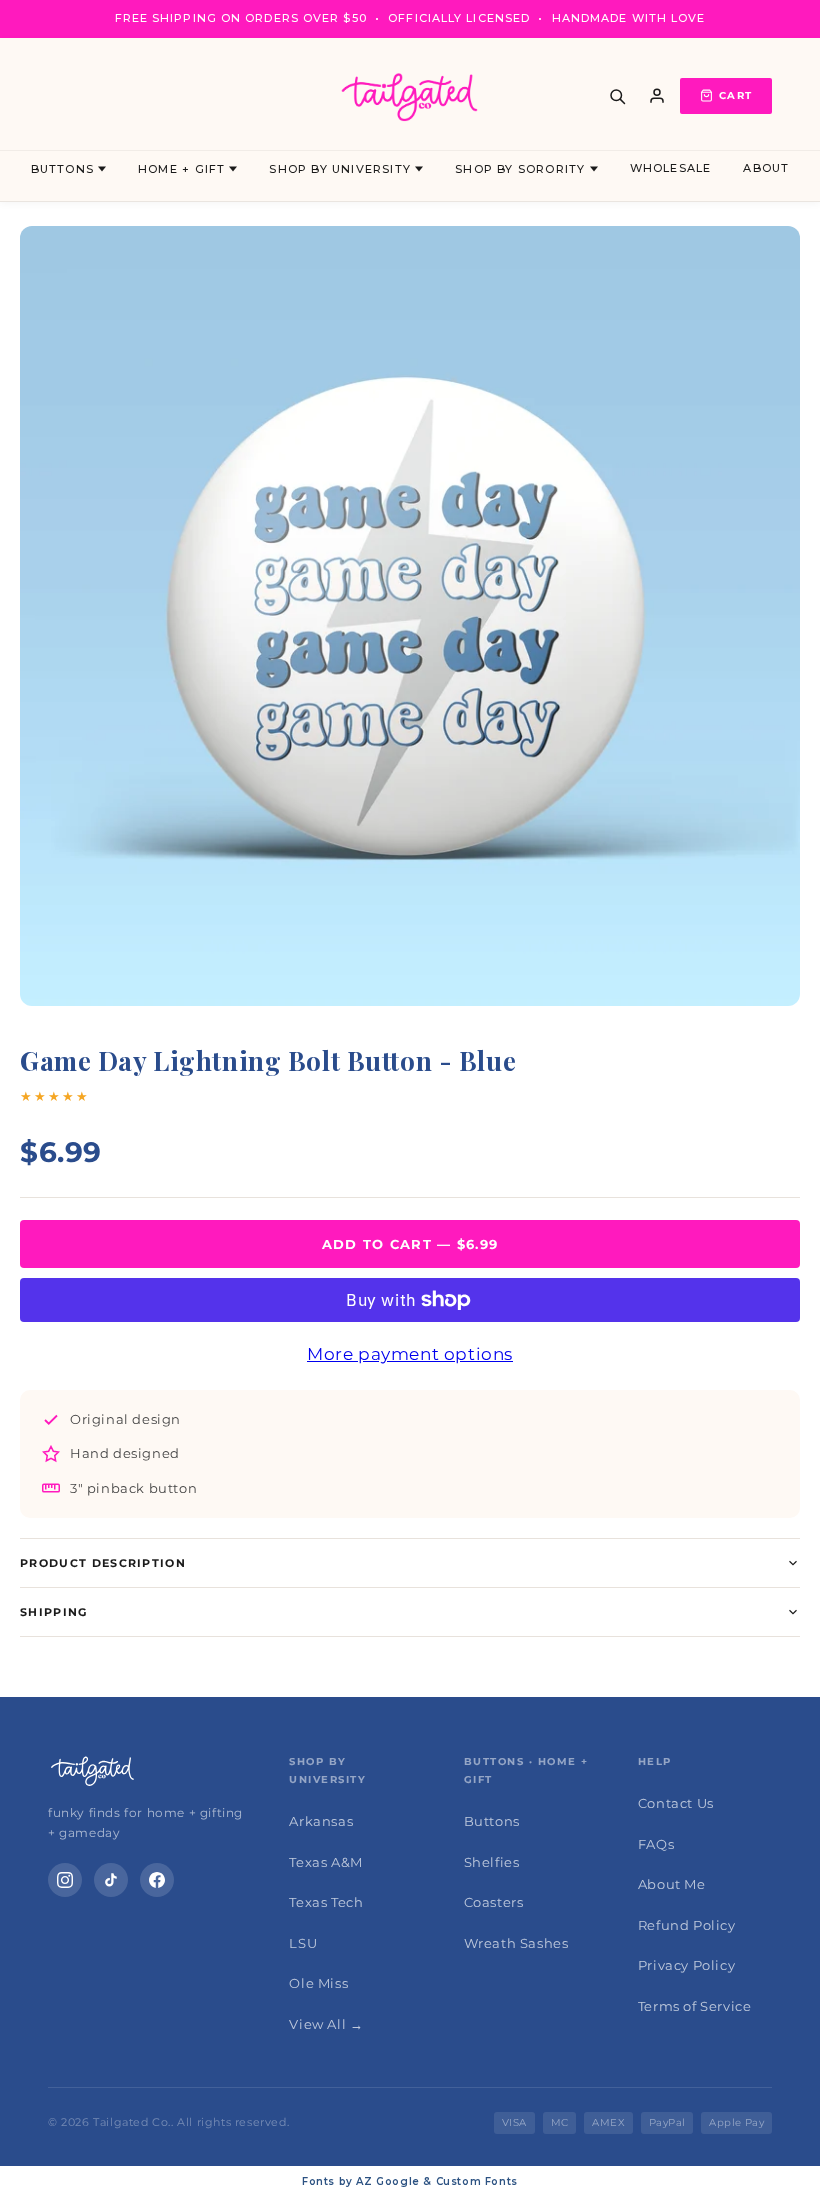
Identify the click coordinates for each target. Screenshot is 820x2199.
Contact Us (676, 1803)
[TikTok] (111, 1880)
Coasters (494, 1902)
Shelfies (492, 1862)
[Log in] (657, 96)
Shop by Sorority (520, 169)
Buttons (62, 169)
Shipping (54, 1612)
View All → (326, 2024)
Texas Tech (326, 1902)
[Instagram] (65, 1880)
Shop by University (340, 169)
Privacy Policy (686, 1965)
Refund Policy (687, 1925)
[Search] (617, 96)
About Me (672, 1884)
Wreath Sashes (516, 1943)
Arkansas (321, 1821)
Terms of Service (695, 2006)
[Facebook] (157, 1880)
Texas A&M (325, 1862)
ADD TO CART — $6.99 (410, 1244)
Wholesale (671, 168)
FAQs (656, 1844)
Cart (735, 95)
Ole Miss (318, 1983)
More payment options (410, 1354)
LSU (303, 1943)
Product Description (103, 1563)
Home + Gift (181, 169)
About (766, 168)
